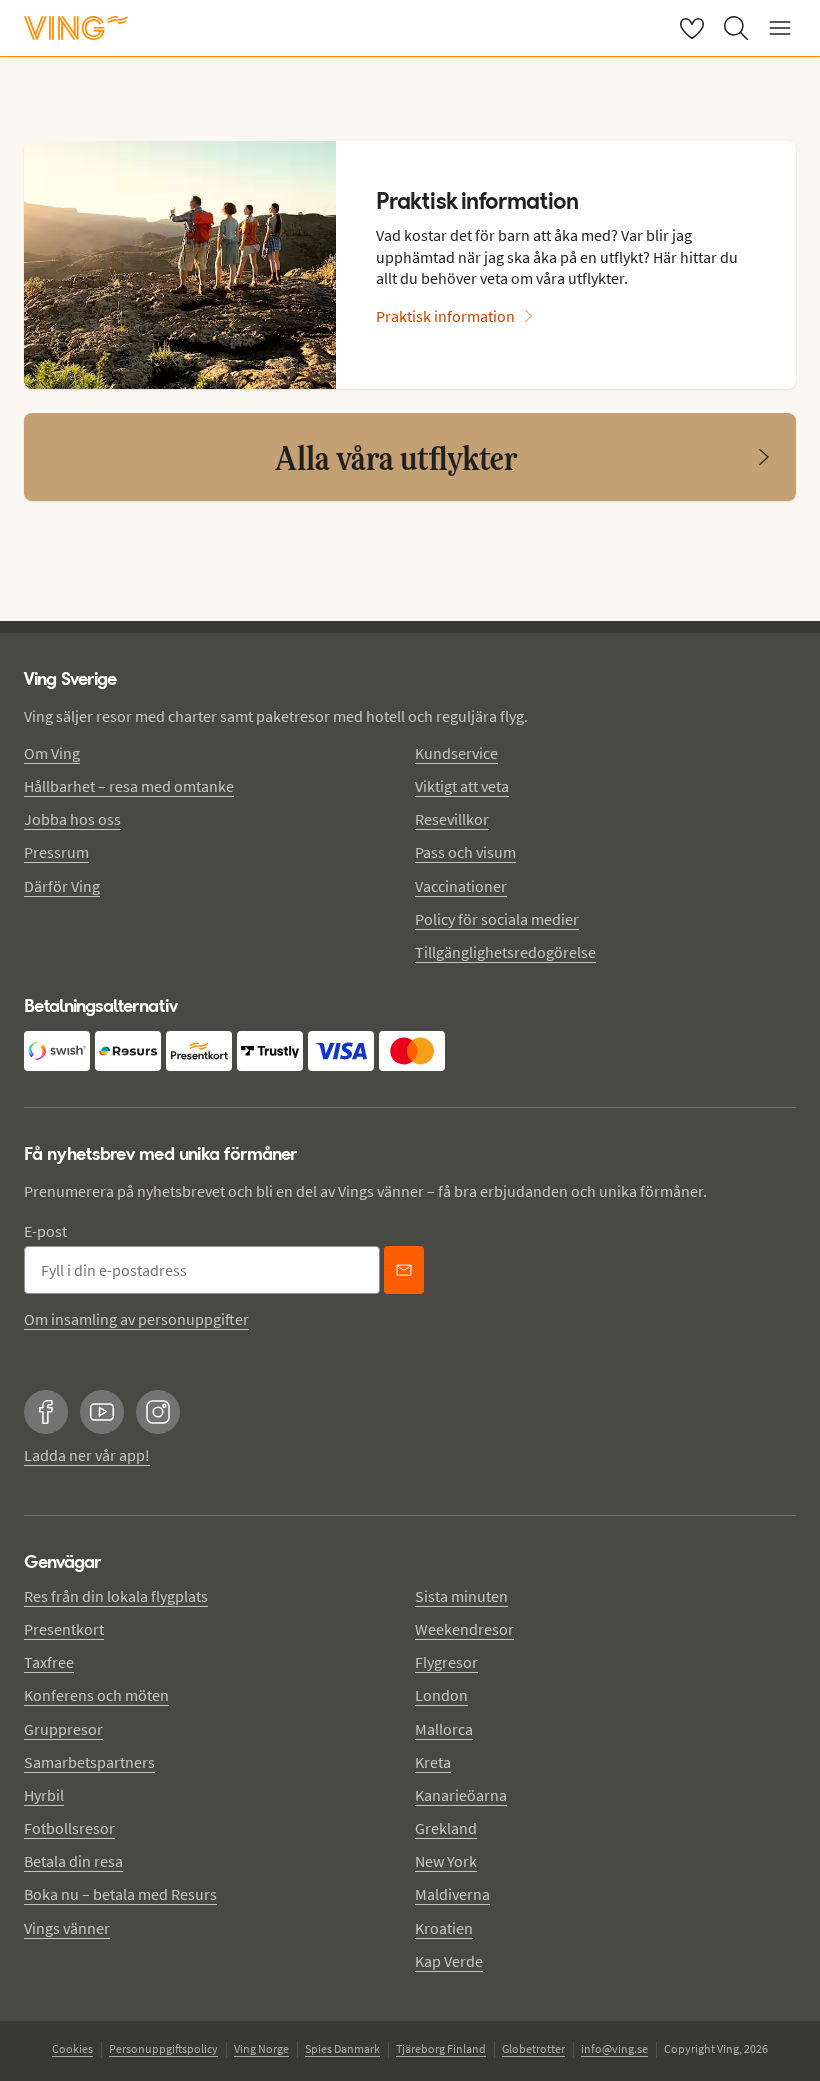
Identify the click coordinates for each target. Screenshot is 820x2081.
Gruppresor (63, 1729)
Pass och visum (465, 852)
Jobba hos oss (72, 819)
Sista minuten (461, 1596)
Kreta (433, 1762)
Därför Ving (62, 886)
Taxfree (49, 1662)
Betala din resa (73, 1861)
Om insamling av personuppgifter (136, 1319)
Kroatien (444, 1928)
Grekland (446, 1828)
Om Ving (52, 753)
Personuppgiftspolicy (163, 2048)
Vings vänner (67, 1928)
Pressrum (56, 852)
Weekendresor (464, 1629)
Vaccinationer (461, 886)
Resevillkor (452, 819)
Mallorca (444, 1729)
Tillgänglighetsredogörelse (505, 952)
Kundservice (456, 753)
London (441, 1695)
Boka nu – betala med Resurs (120, 1894)
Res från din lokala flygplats (116, 1596)
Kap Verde (449, 1961)
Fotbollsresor (69, 1828)
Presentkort (64, 1629)
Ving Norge (261, 2048)
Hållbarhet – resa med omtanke (129, 786)
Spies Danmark (342, 2048)
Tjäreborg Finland (441, 2048)
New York (446, 1861)
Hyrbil (44, 1795)
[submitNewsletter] (404, 1270)
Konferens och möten (96, 1695)
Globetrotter (533, 2048)
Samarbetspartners (89, 1762)
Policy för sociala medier (497, 919)
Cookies (72, 2048)
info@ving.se (614, 2048)
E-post (45, 1231)
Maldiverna (452, 1894)
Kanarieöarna (461, 1795)
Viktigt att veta (462, 786)
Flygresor (446, 1662)
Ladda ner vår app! (87, 1455)
